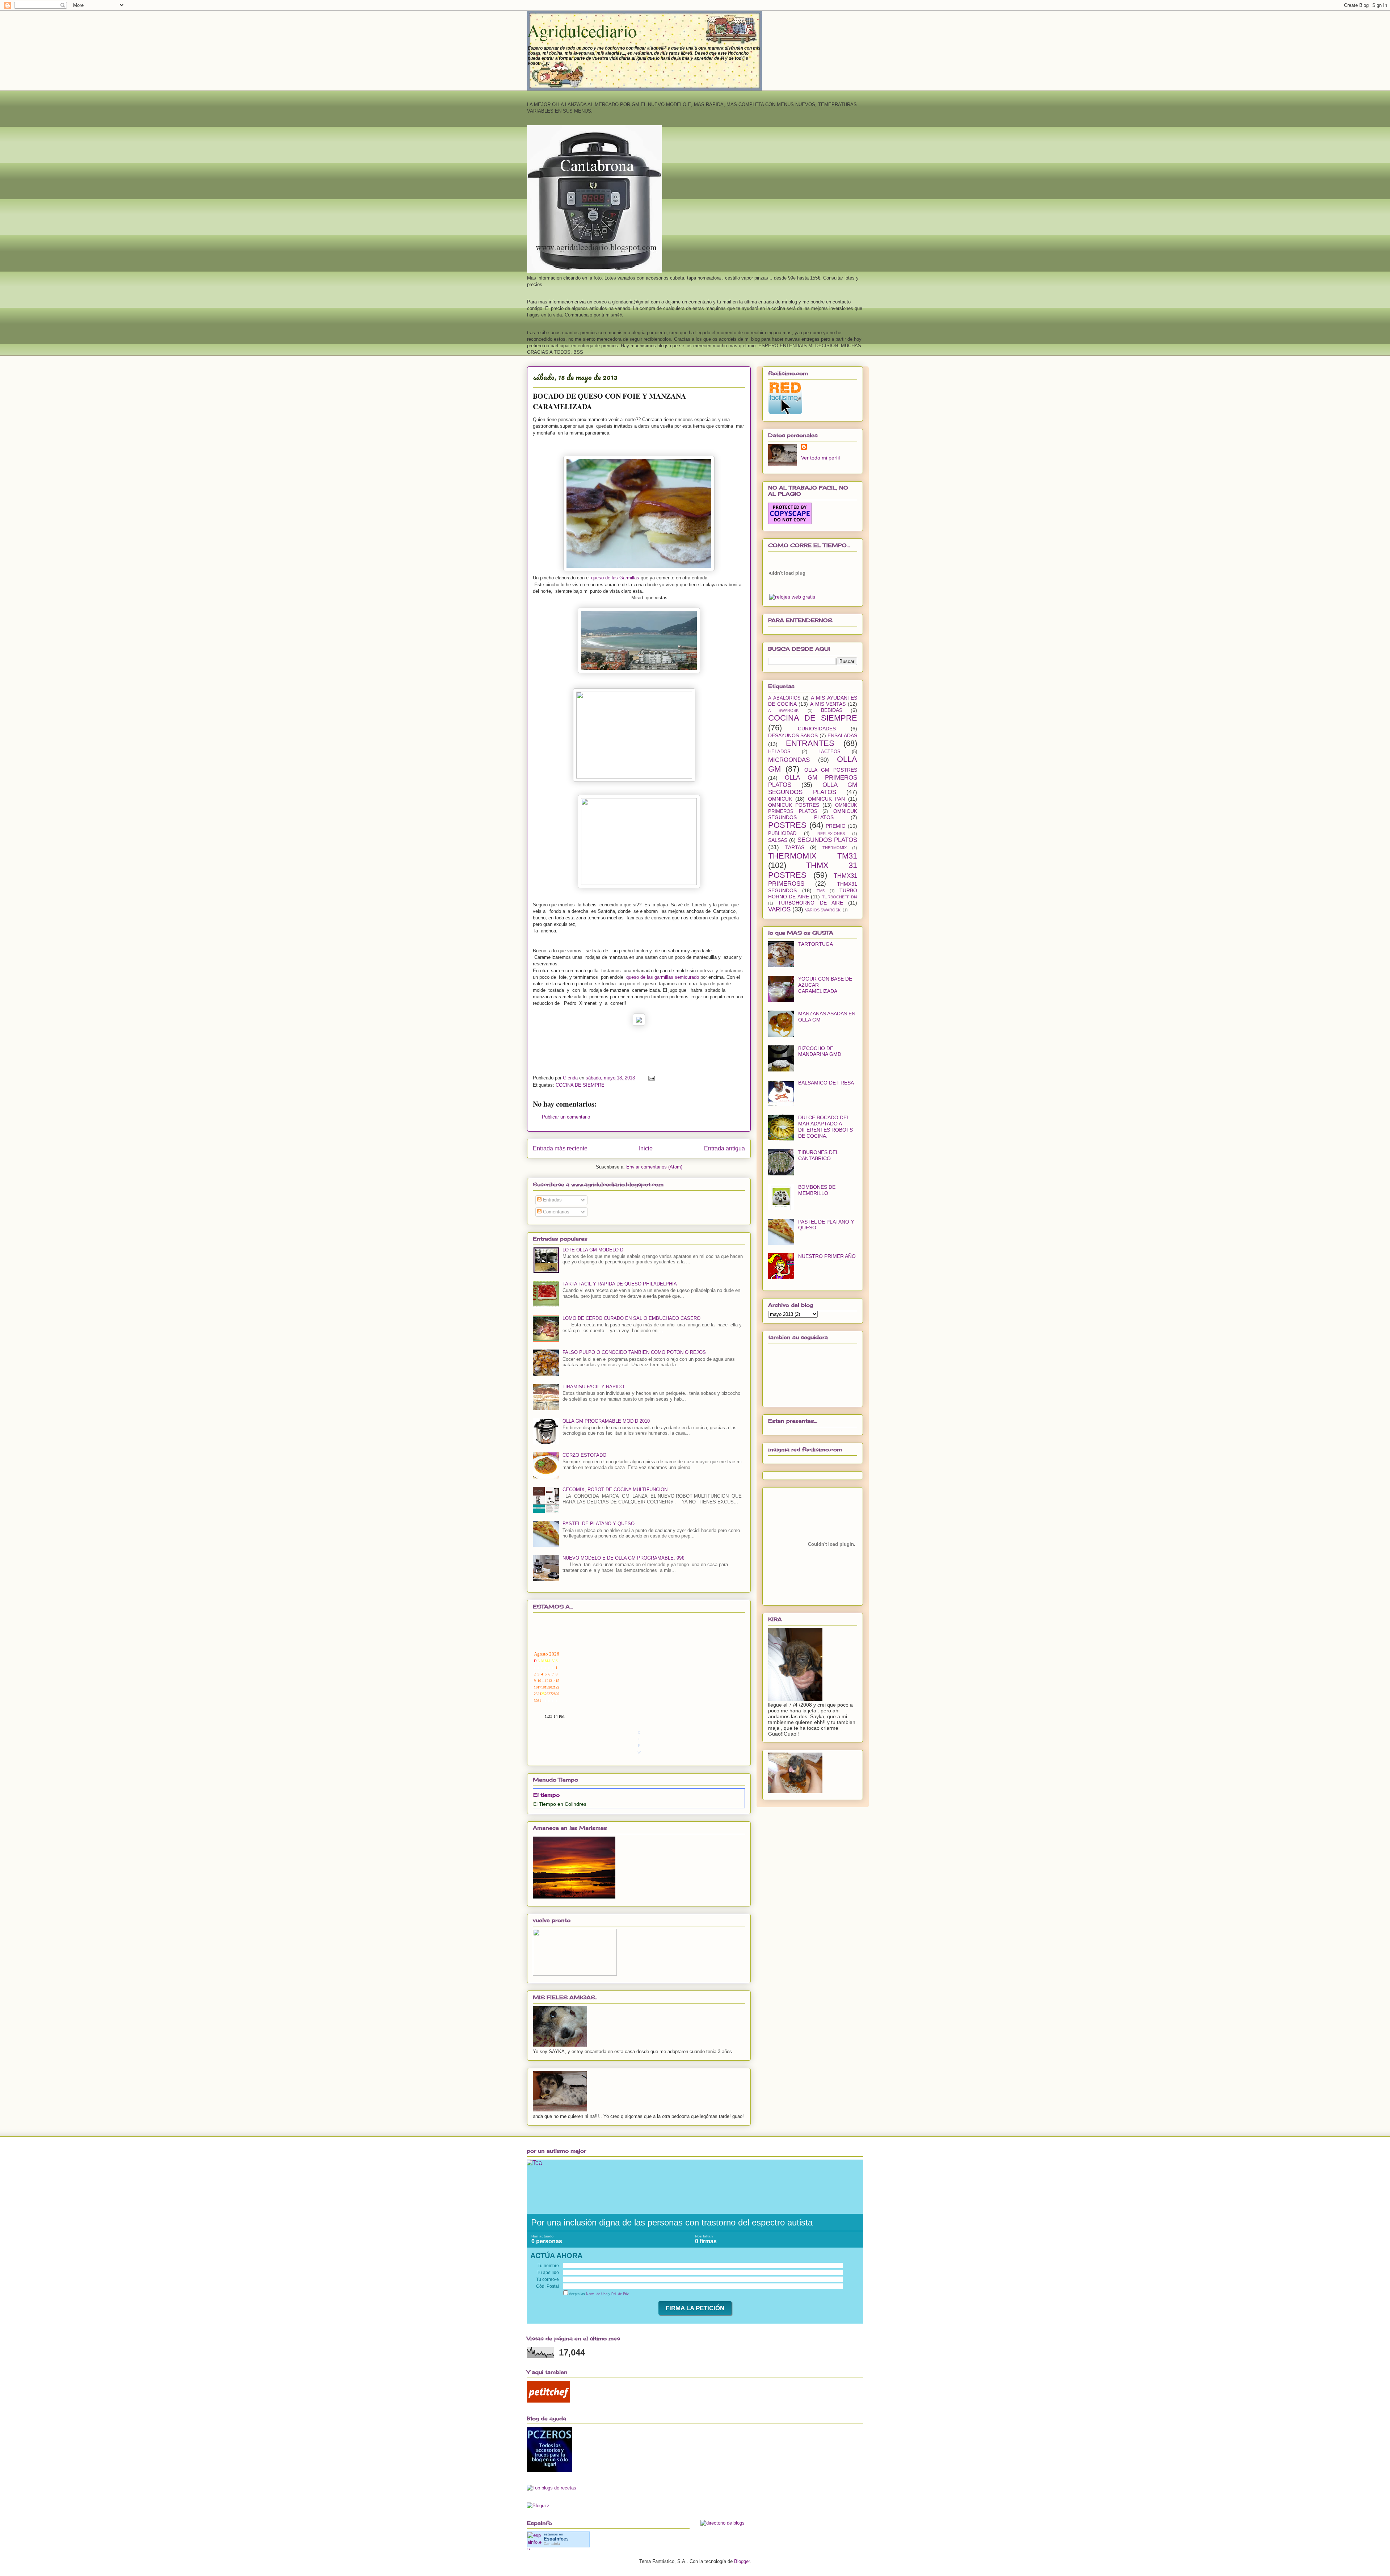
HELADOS (779, 752)
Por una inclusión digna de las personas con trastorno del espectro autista (672, 2222)
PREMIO (836, 826)
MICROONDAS (789, 760)
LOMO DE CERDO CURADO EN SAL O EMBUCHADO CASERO (631, 1318)
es (556, 2539)
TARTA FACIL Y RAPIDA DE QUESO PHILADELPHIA (620, 1284)
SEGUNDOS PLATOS (827, 840)
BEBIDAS (832, 710)
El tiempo (546, 1795)
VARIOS (779, 909)
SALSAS (778, 840)
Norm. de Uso (597, 2294)
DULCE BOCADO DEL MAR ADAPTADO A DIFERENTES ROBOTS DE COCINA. (825, 1127)
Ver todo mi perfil (820, 458)
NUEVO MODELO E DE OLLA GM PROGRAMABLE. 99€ (623, 1558)
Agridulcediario (582, 30)
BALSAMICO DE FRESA (826, 1083)
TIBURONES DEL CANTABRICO (818, 1155)
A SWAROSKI (784, 710)
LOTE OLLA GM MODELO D (593, 1250)
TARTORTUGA (816, 944)
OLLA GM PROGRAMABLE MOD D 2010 (606, 1421)
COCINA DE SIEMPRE (580, 1085)
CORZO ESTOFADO (584, 1455)
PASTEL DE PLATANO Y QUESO (599, 1524)
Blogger (742, 2561)
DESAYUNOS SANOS (793, 735)
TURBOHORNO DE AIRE (810, 903)
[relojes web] (787, 590)
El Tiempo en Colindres (560, 1804)
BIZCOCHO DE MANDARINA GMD (820, 1051)
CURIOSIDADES (817, 729)
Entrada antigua (725, 1148)
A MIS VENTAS (828, 704)
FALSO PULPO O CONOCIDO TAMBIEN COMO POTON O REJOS (634, 1352)
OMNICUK (780, 799)
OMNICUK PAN (826, 799)
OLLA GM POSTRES (831, 770)
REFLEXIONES (831, 834)
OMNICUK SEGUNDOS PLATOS (813, 814)
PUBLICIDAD (782, 834)
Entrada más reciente (560, 1148)
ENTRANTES (810, 743)
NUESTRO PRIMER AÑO (827, 1256)
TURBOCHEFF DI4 (840, 897)
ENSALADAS (842, 735)
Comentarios (555, 1212)
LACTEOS (829, 752)
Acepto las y (599, 2294)
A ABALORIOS (784, 698)
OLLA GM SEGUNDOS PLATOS (813, 788)
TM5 (821, 891)
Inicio (646, 1148)
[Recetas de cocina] (548, 2401)
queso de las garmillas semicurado (663, 977)
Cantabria (552, 2544)
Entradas (552, 1200)
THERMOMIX (835, 848)
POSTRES (787, 825)
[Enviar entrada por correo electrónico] (651, 1078)
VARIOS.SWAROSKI (823, 910)
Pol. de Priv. (620, 2294)
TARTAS (795, 847)
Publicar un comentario (566, 1117)
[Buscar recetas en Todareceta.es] (551, 2488)
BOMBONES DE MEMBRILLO (817, 1190)
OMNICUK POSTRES (794, 805)
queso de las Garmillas (615, 578)
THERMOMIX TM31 (813, 856)
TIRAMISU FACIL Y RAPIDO (593, 1387)
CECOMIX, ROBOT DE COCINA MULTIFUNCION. (616, 1490)
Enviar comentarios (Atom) (654, 1167)
